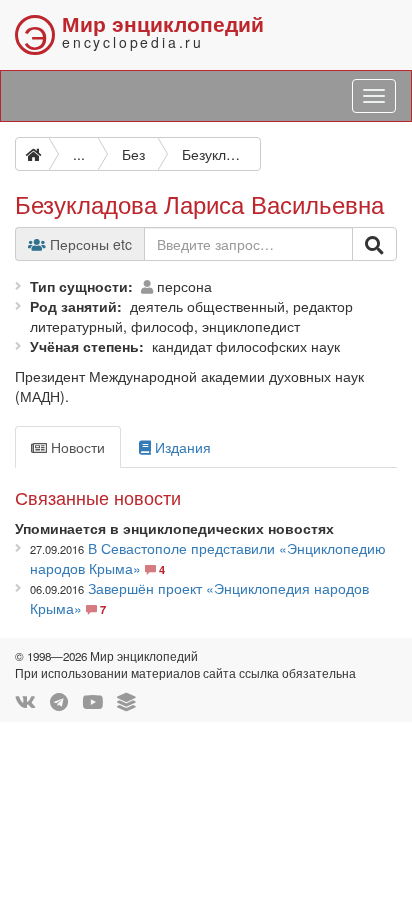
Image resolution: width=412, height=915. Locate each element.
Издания (181, 447)
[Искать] (374, 244)
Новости (76, 447)
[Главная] (32, 154)
